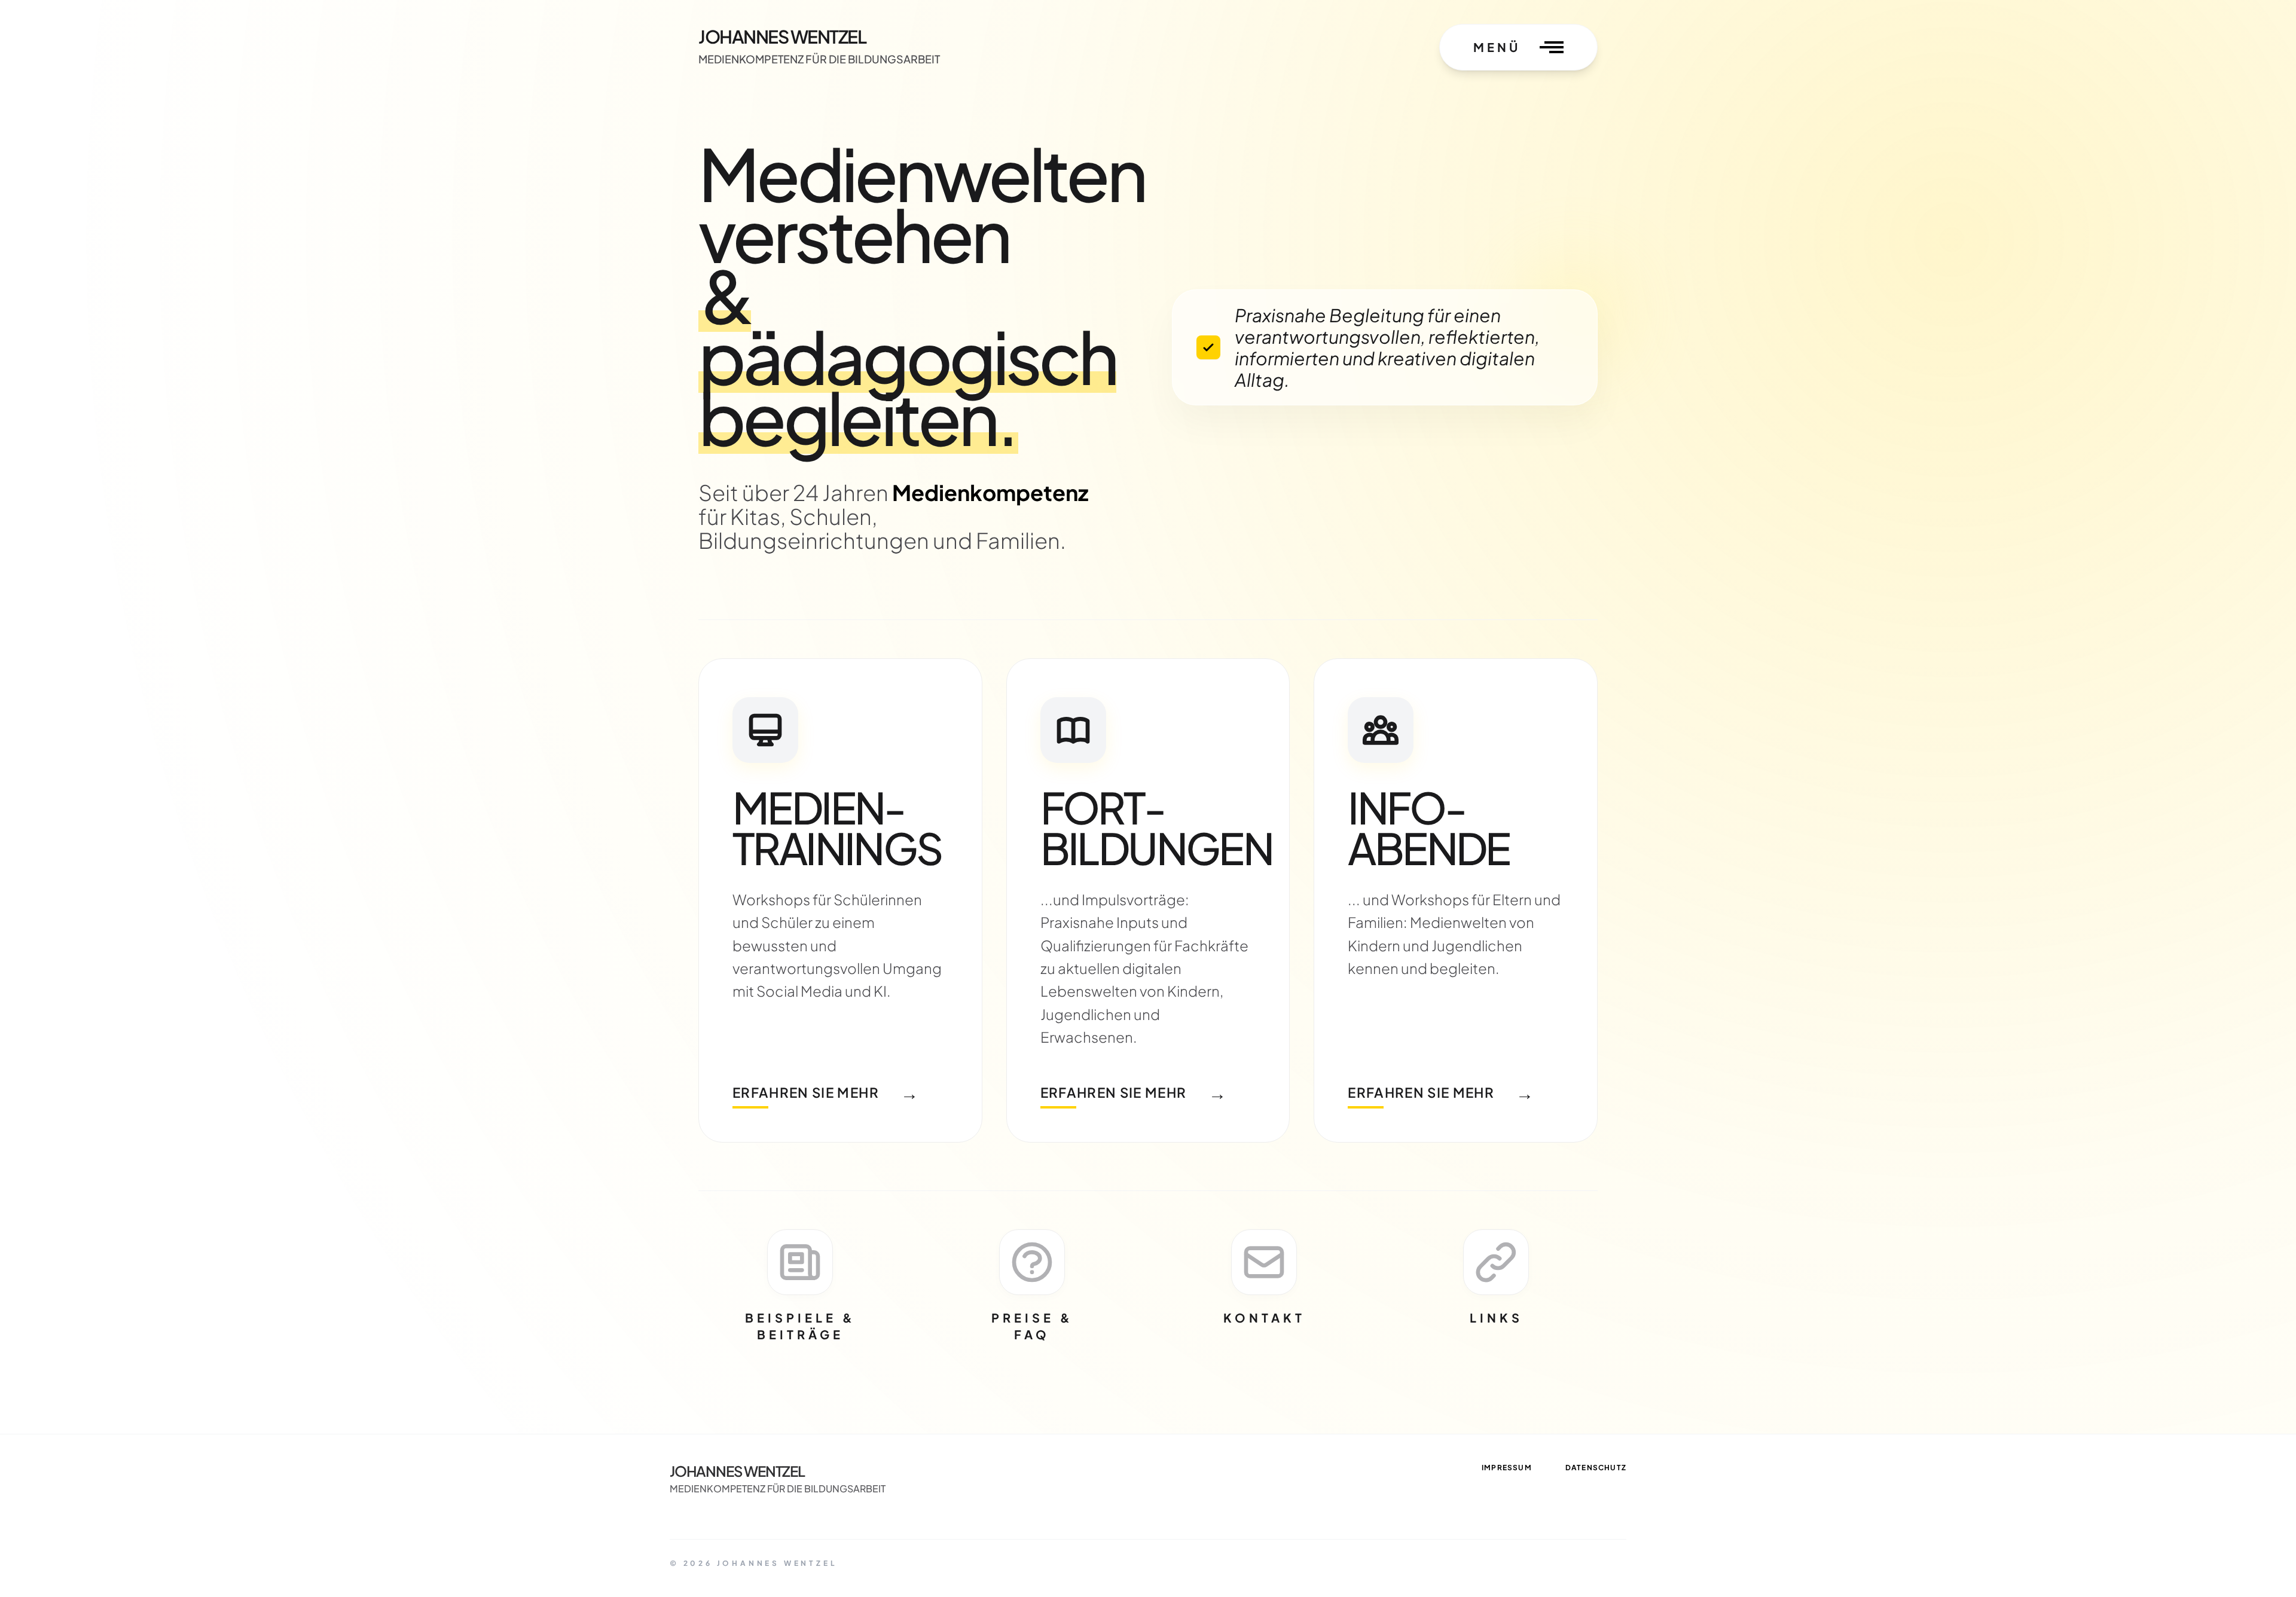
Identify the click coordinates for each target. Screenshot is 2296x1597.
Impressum (1507, 1468)
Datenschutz (1596, 1468)
